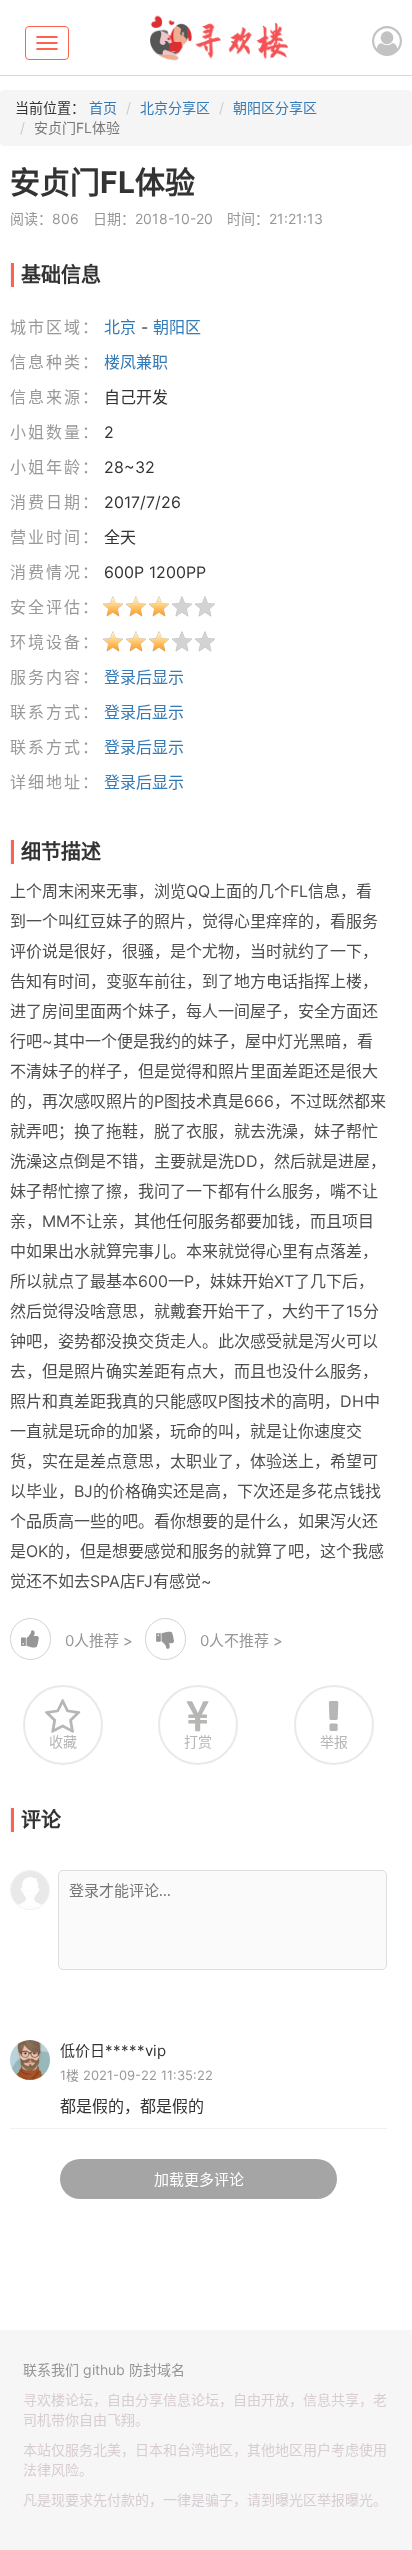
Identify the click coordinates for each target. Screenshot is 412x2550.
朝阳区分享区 (275, 107)
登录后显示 (144, 677)
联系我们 (51, 2369)
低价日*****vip (113, 2050)
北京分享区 (175, 107)
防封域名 (157, 2369)
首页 (103, 107)
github (104, 2369)
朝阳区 (177, 327)
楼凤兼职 (136, 362)
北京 (120, 327)
